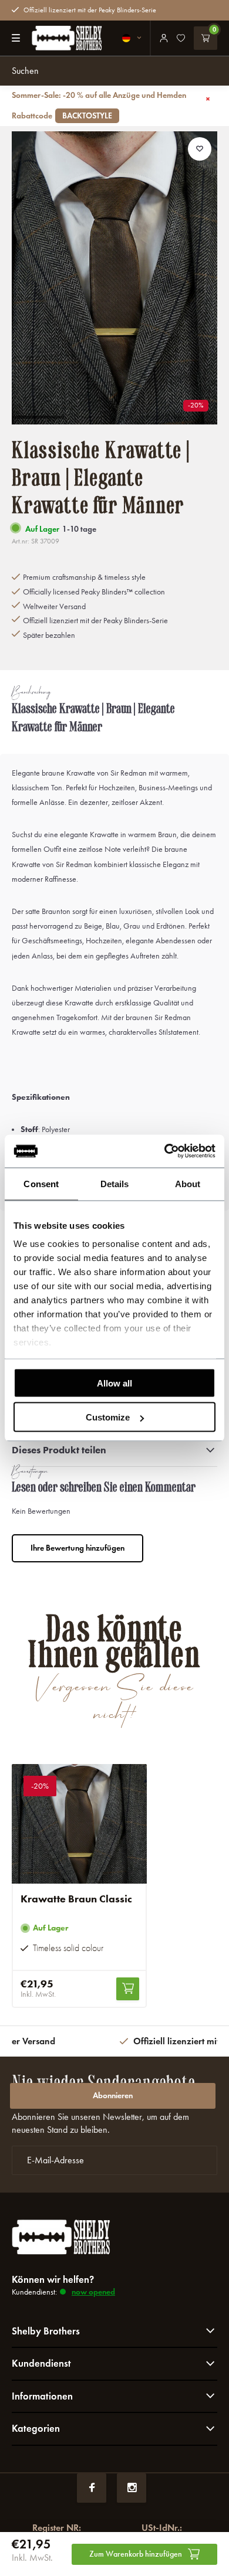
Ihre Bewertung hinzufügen (78, 1548)
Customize (108, 1417)
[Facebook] (92, 2488)
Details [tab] (115, 1183)
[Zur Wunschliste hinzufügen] (200, 149)
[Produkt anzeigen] (128, 1989)
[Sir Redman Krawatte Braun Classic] (79, 1824)
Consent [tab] (41, 1183)
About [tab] (188, 1183)
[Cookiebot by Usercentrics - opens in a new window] (165, 1151)
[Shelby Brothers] (62, 38)
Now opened (93, 2292)
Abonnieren (113, 2096)
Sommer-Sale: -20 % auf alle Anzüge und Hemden (99, 106)
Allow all (114, 1383)
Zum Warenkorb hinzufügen (136, 2554)
